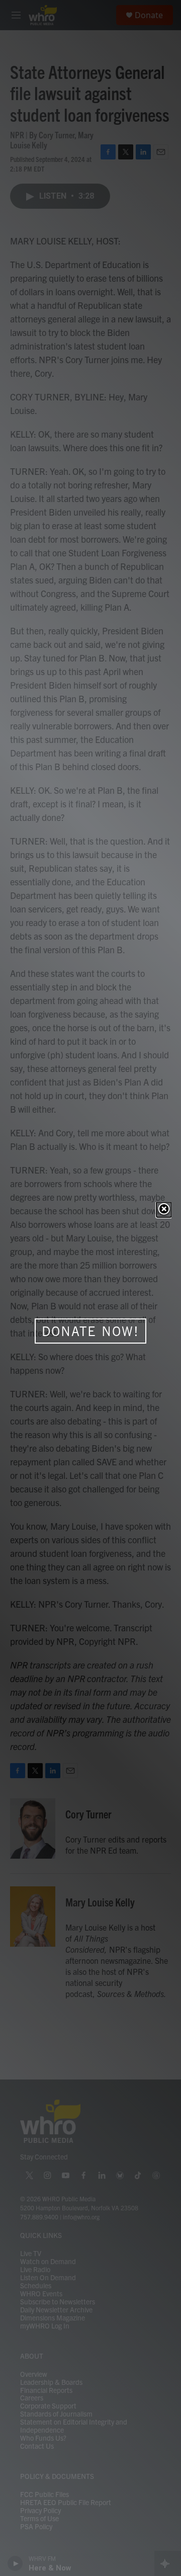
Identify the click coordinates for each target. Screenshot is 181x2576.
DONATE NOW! (90, 1331)
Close (164, 1210)
